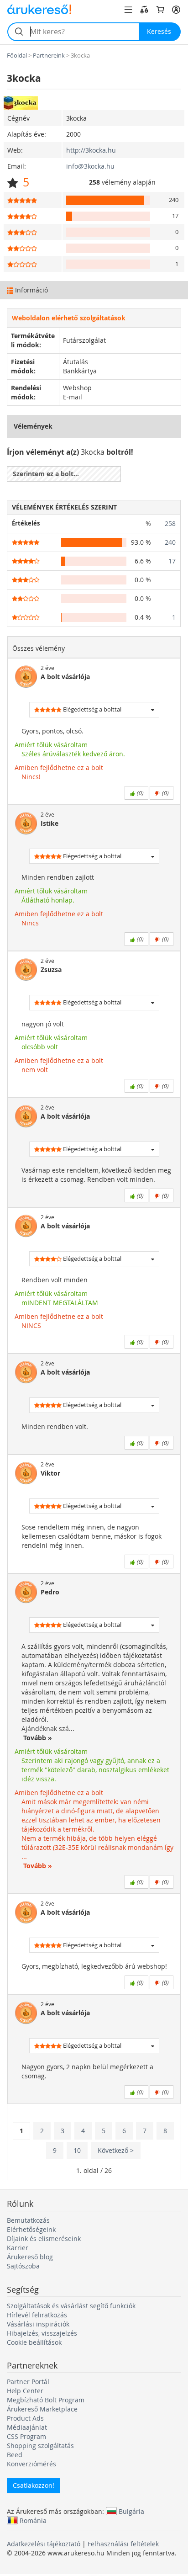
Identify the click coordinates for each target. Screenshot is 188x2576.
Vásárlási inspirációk (38, 2324)
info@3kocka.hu (90, 166)
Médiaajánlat (27, 2427)
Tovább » (37, 1738)
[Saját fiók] (176, 10)
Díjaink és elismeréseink (44, 2239)
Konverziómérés (31, 2464)
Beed (15, 2455)
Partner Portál (28, 2382)
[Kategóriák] (128, 10)
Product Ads (25, 2418)
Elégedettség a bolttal (91, 709)
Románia (33, 2520)
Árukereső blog (30, 2257)
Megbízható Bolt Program (46, 2400)
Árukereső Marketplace (42, 2409)
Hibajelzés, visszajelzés (42, 2333)
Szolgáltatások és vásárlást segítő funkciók (71, 2306)
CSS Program (26, 2436)
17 (172, 561)
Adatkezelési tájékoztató (44, 2544)
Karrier (18, 2248)
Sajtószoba (23, 2266)
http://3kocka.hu (91, 150)
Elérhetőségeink (31, 2229)
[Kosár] (160, 10)
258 (170, 523)
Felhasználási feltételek (123, 2544)
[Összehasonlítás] (144, 10)
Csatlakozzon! (34, 2485)
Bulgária (131, 2511)
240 (170, 542)
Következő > (116, 2150)
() (139, 793)
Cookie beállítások (34, 2342)
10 (77, 2150)
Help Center (25, 2391)
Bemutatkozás (28, 2220)
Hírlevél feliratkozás (37, 2315)
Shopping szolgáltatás (40, 2446)
